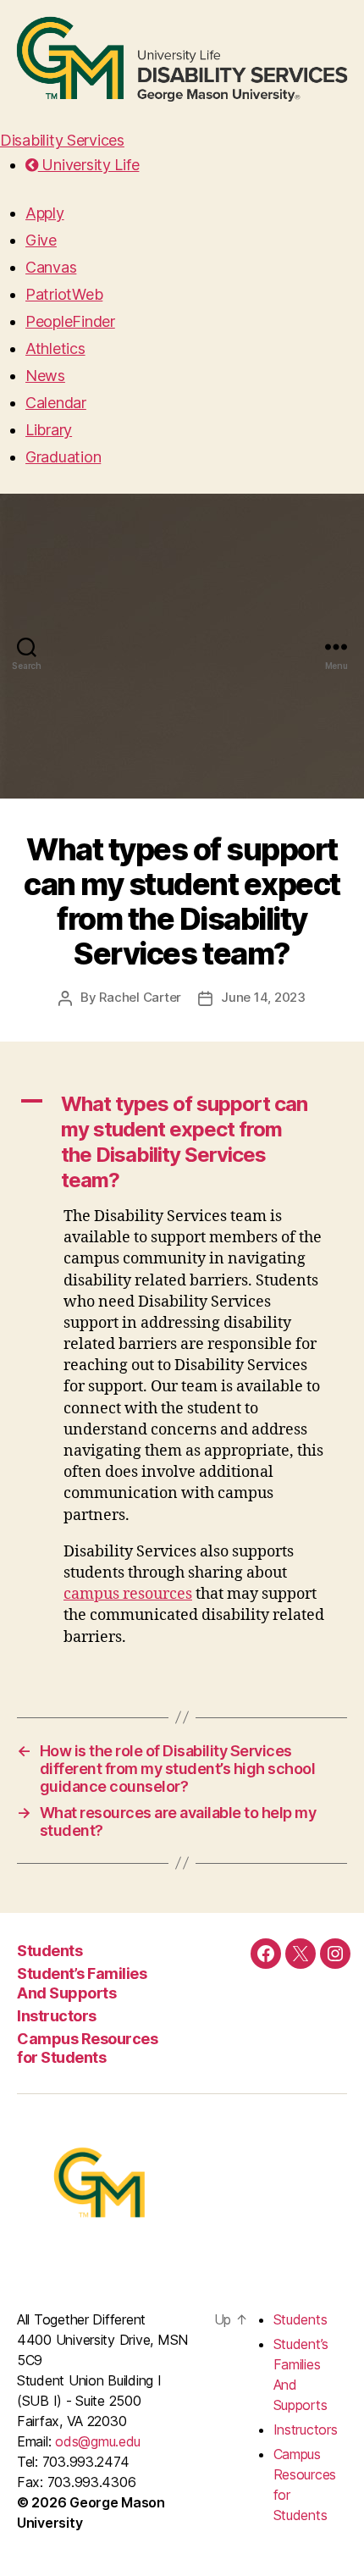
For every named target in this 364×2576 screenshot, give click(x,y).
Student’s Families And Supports (82, 1983)
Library (49, 430)
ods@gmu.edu (98, 2441)
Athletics (55, 348)
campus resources (128, 1594)
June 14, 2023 (263, 997)
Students (50, 1951)
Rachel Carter (140, 997)
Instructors (57, 2016)
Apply (45, 213)
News (45, 376)
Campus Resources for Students (87, 2048)
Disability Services (62, 140)
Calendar (56, 403)
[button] (182, 1142)
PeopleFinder (70, 321)
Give (41, 240)
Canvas (51, 267)
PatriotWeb (64, 294)
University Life (89, 165)
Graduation (63, 457)
